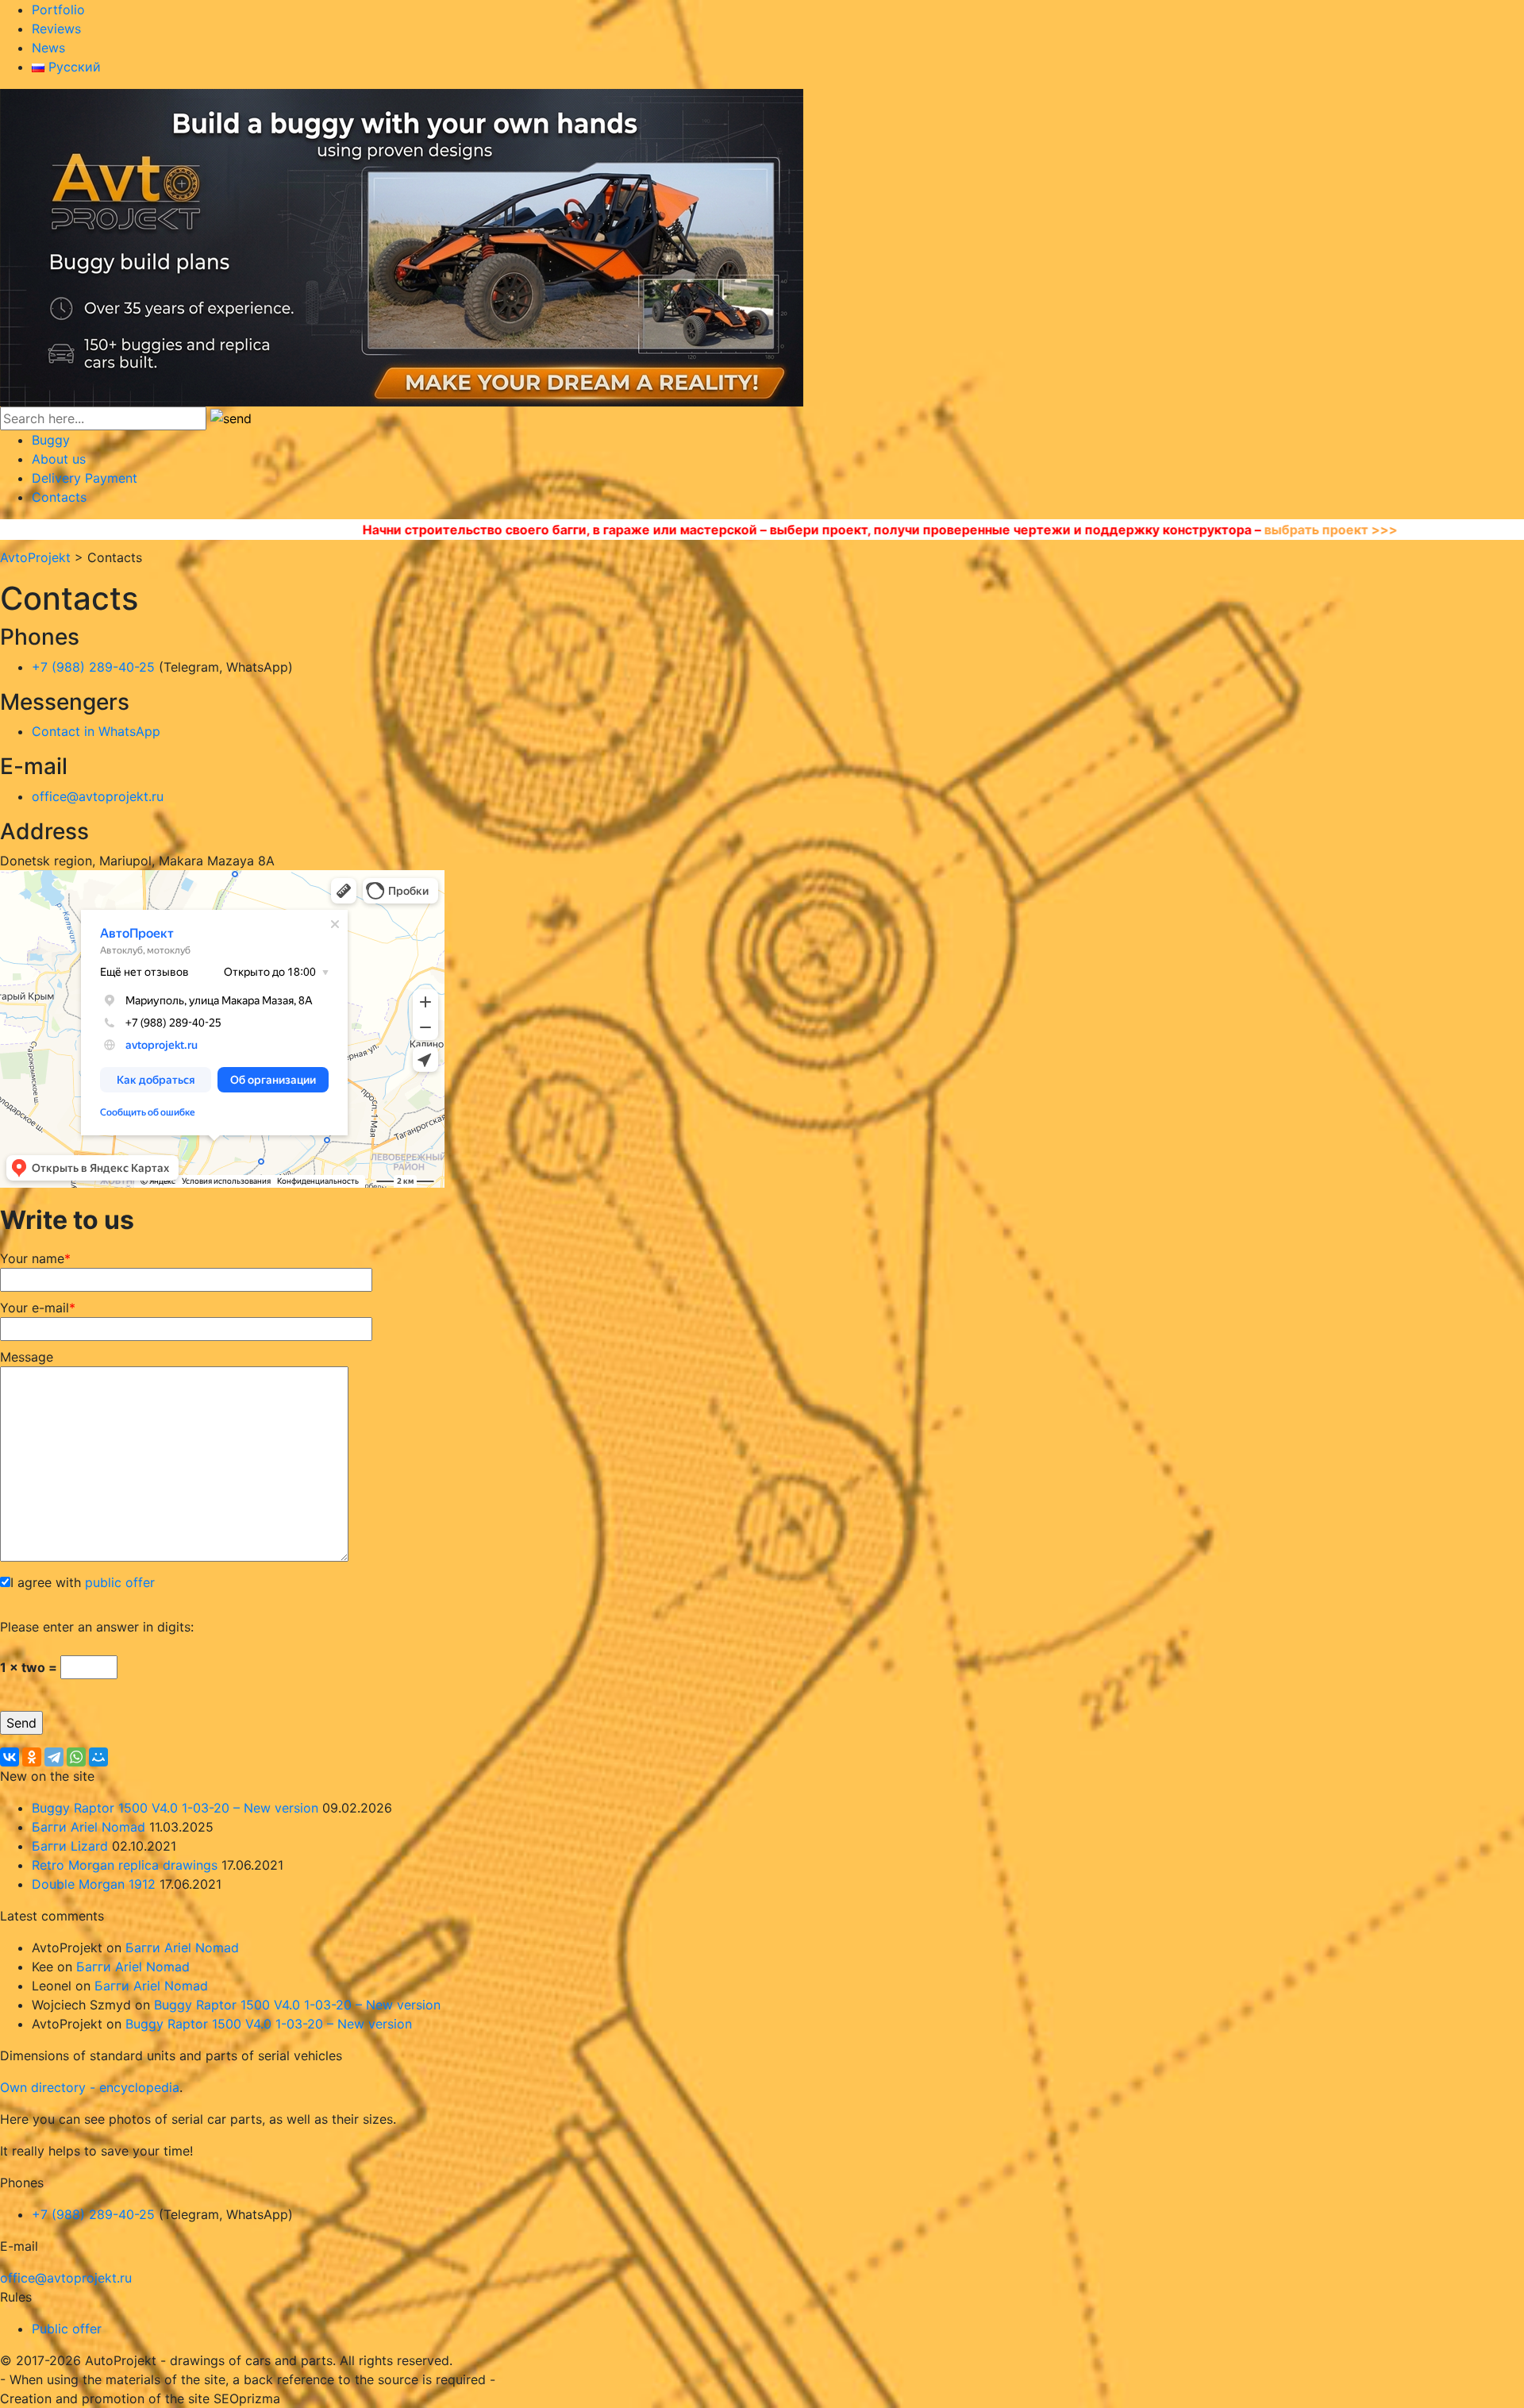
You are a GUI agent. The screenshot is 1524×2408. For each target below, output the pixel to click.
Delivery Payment (85, 478)
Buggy (51, 440)
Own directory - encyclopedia (90, 2087)
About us (59, 459)
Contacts (59, 497)
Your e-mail (38, 1308)
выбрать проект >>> (1118, 530)
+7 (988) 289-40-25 (93, 667)
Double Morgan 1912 (94, 1884)
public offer (120, 1582)
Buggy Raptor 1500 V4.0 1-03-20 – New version (175, 1808)
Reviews (56, 29)
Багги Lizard (70, 1846)
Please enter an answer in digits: (97, 1627)
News (48, 48)
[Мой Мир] (98, 1757)
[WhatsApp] (76, 1757)
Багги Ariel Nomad (89, 1827)
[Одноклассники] (32, 1757)
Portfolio (58, 10)
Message (27, 1357)
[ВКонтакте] (10, 1757)
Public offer (67, 2329)
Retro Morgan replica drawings (125, 1865)
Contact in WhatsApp (96, 731)
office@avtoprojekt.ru (98, 796)
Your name (35, 1258)
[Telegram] (54, 1757)
